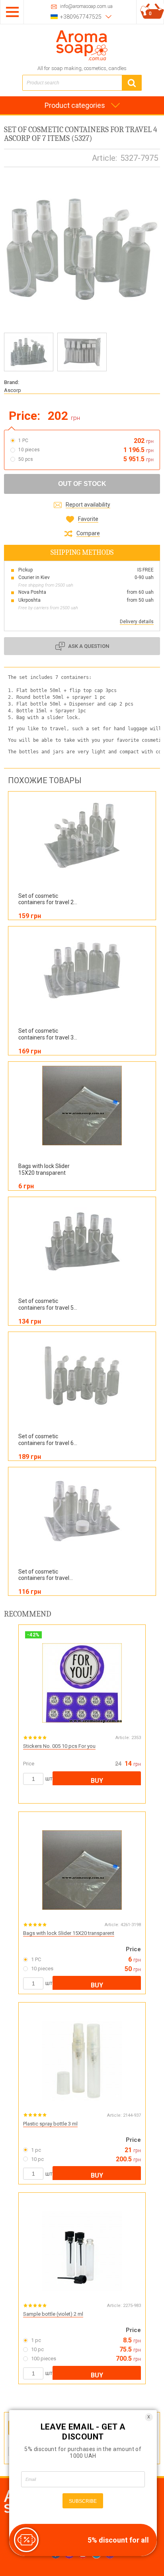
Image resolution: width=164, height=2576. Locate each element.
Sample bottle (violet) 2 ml (53, 2314)
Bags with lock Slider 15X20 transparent (69, 1933)
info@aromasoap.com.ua (86, 7)
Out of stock (82, 484)
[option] (29, 352)
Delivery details (137, 622)
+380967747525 (81, 17)
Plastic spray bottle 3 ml (50, 2124)
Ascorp (13, 390)
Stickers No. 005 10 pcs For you (59, 1746)
